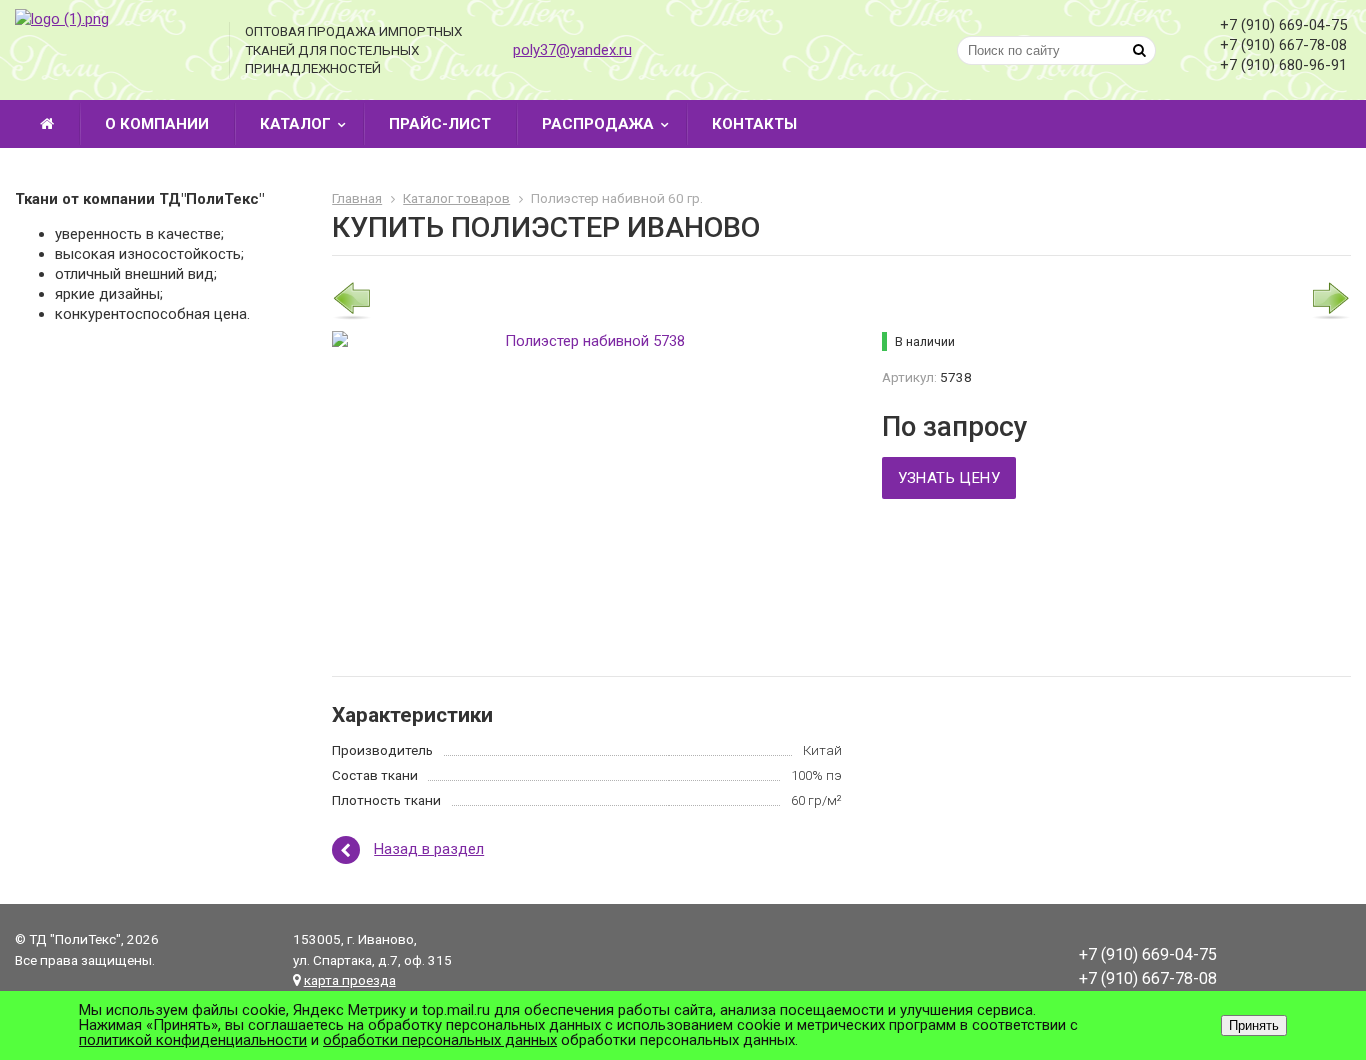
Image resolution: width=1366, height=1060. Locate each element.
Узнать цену (949, 478)
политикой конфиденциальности (193, 1040)
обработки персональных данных (440, 1040)
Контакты (754, 124)
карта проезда (350, 980)
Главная (357, 198)
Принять (1254, 1025)
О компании (157, 124)
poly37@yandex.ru (572, 50)
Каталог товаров (456, 198)
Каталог (295, 124)
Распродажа (598, 124)
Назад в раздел (429, 849)
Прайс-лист (440, 124)
